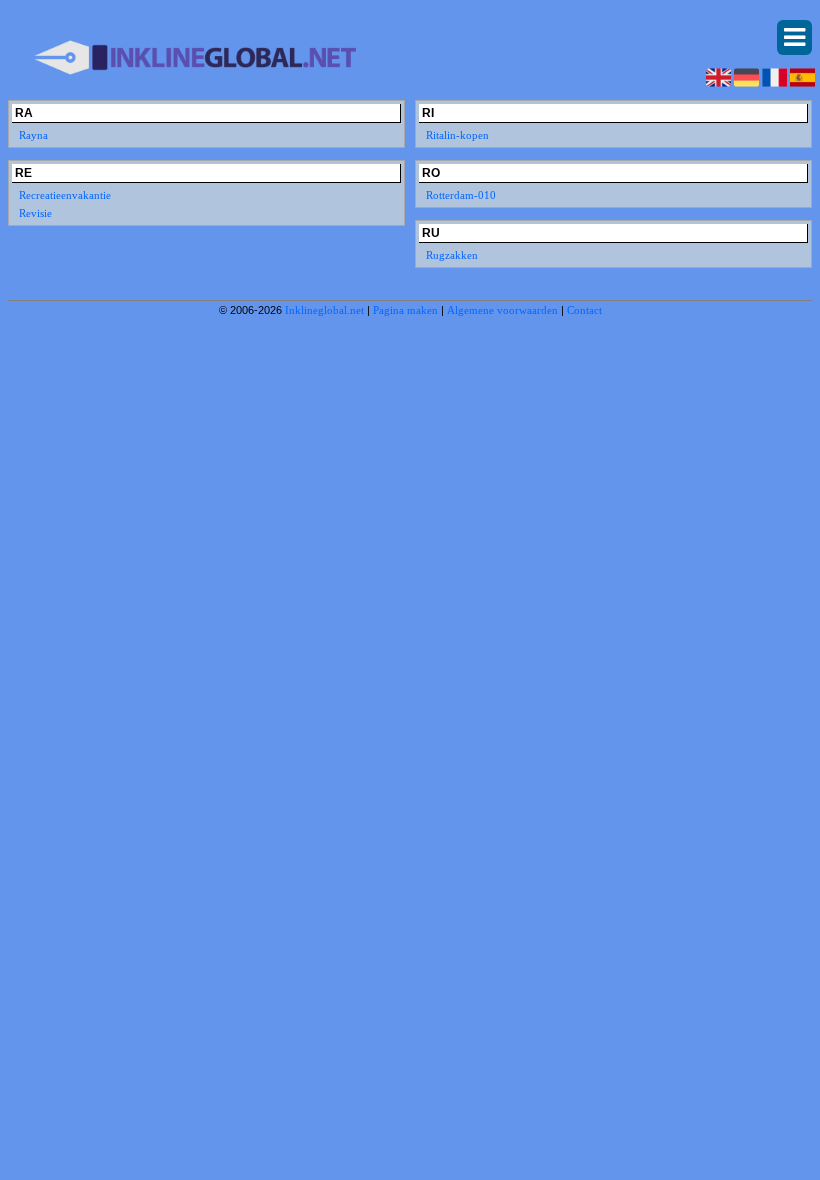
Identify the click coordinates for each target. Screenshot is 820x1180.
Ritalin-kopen (457, 135)
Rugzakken (452, 255)
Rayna (33, 135)
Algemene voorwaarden (502, 310)
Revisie (35, 213)
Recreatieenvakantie (65, 195)
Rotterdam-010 (461, 195)
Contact (584, 310)
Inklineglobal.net (324, 310)
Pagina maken (405, 310)
